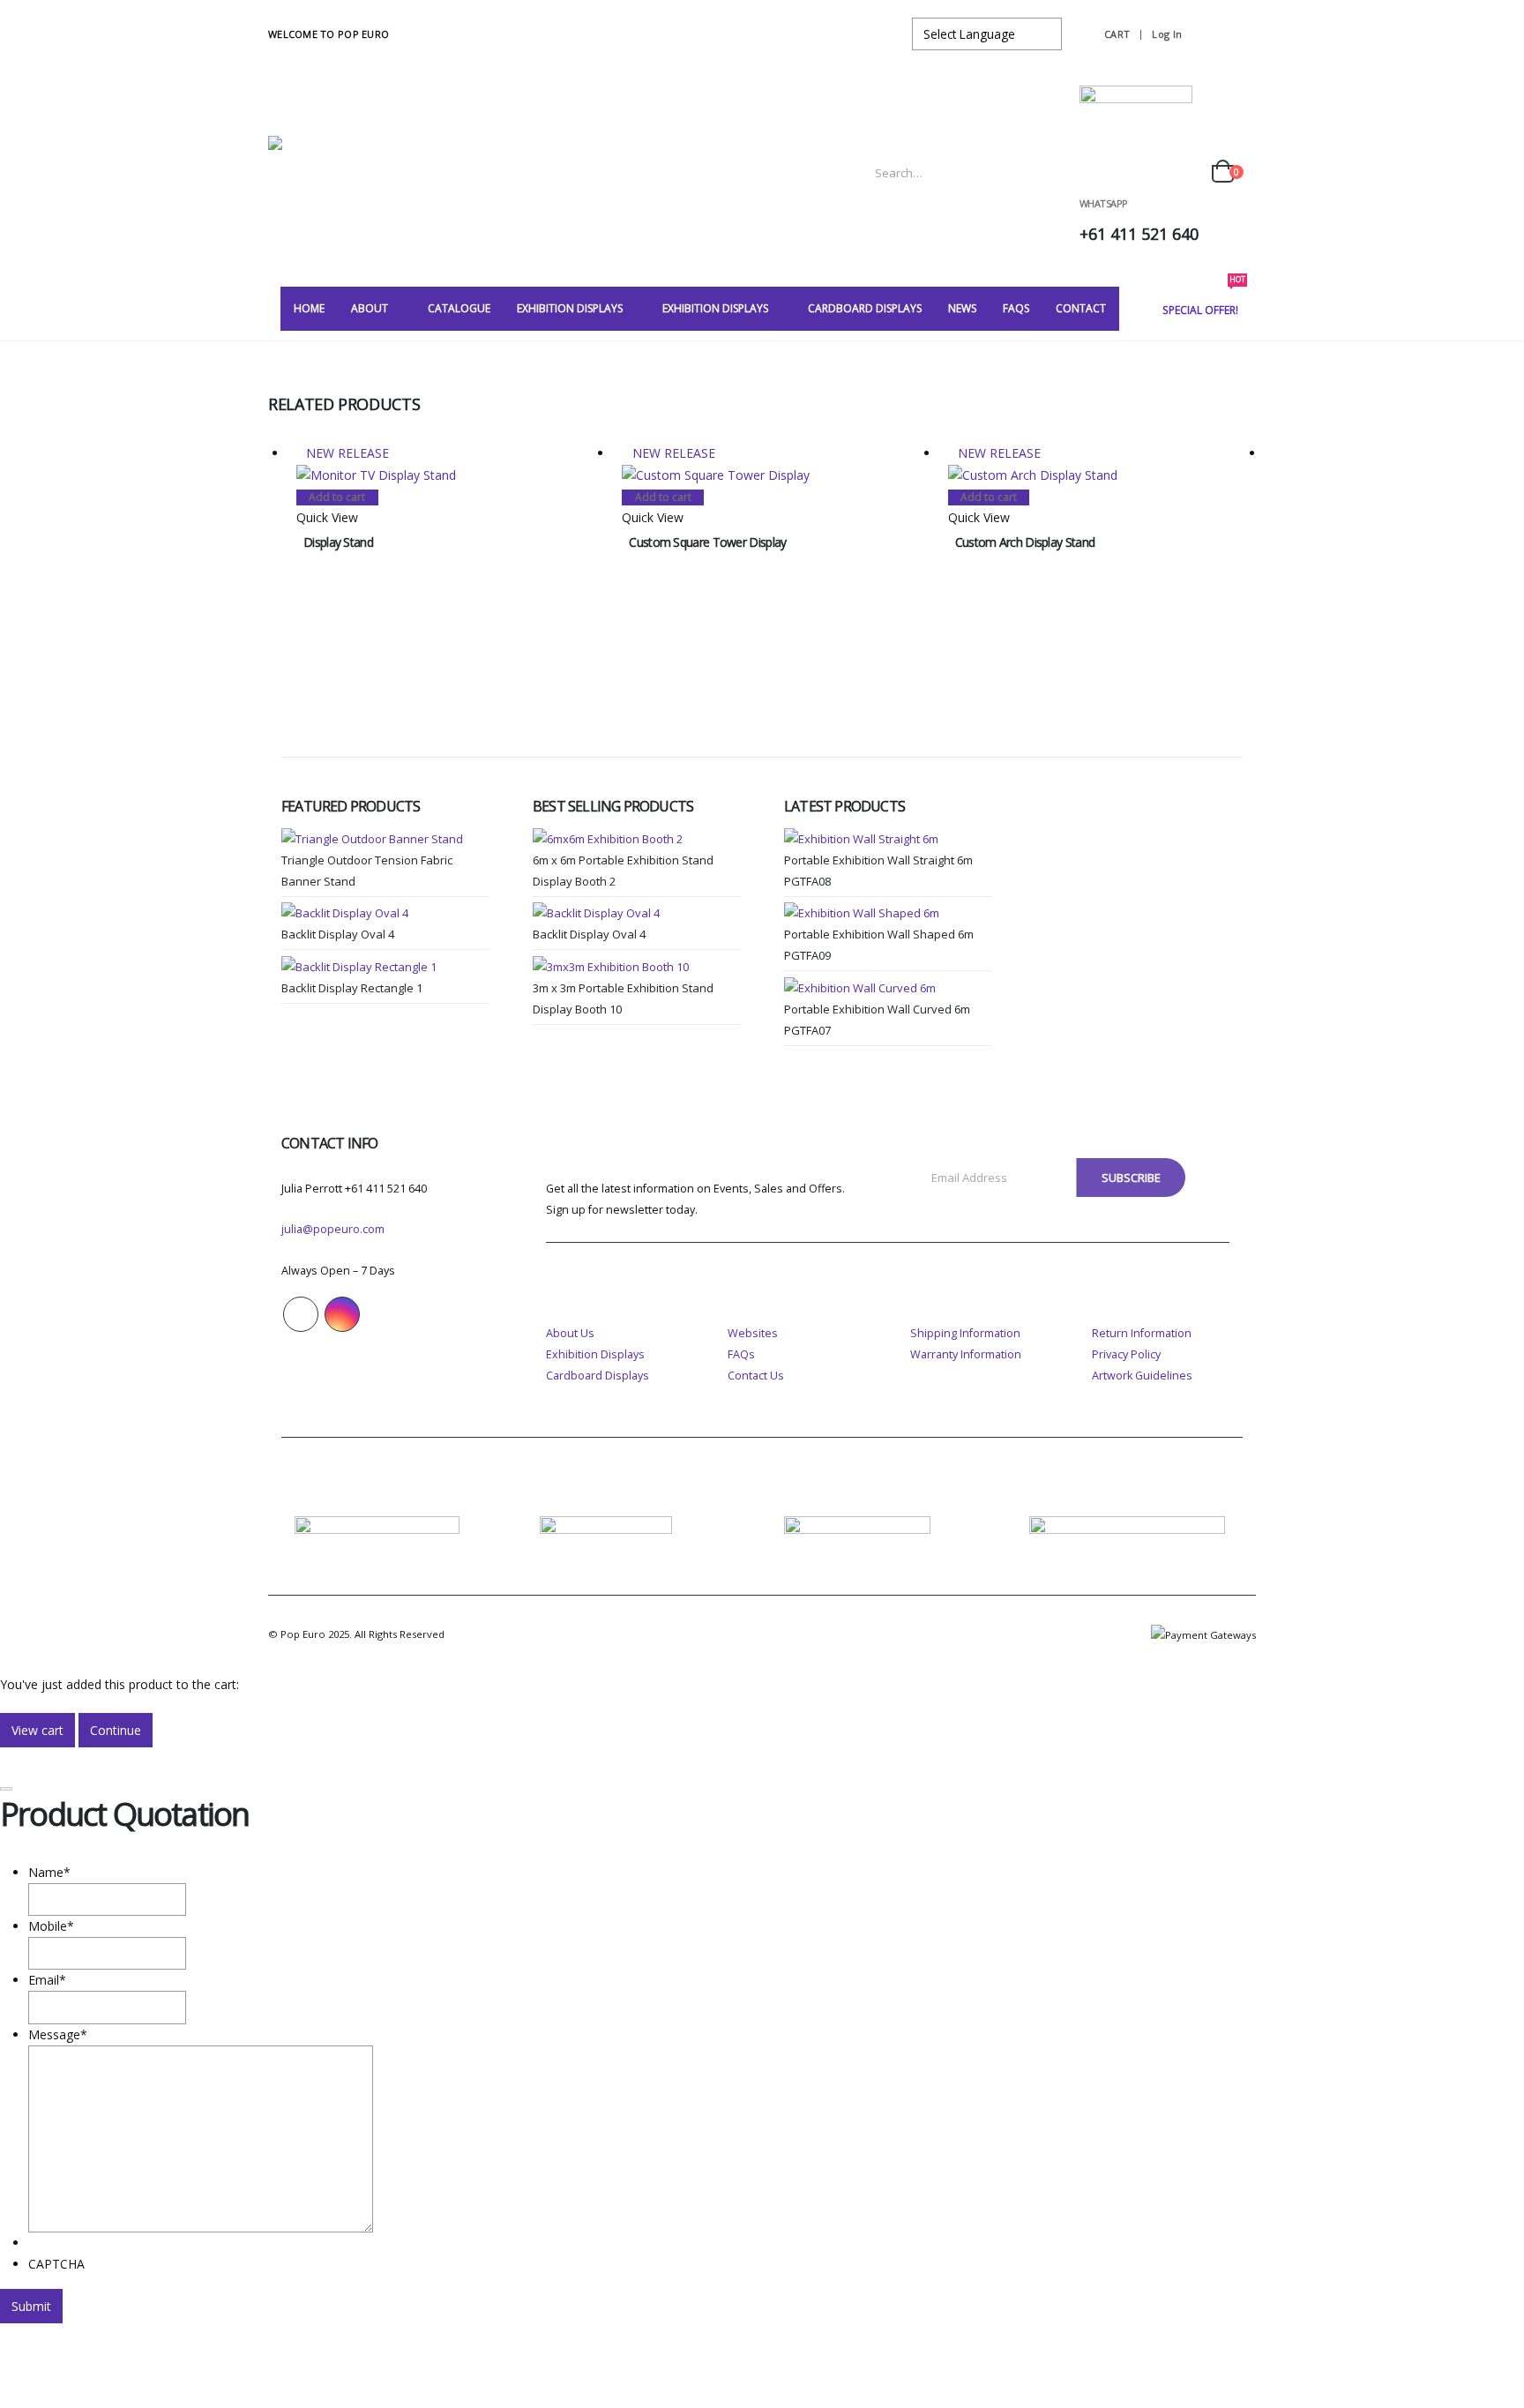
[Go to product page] (385, 838)
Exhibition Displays (595, 1354)
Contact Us (756, 1376)
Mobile (51, 1926)
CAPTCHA (56, 2264)
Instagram (342, 1314)
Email (47, 1980)
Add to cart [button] (337, 497)
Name (49, 1872)
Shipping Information (965, 1333)
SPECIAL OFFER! (1204, 302)
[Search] (1050, 173)
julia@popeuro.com (333, 1229)
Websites (753, 1333)
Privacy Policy (1126, 1354)
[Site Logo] (378, 172)
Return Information (1142, 1333)
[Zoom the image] (377, 1526)
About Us (570, 1333)
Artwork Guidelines (1142, 1376)
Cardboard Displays (598, 1376)
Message (58, 2034)
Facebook (301, 1314)
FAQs (741, 1354)
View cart (37, 1730)
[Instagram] (1238, 34)
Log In (1167, 34)
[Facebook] (1206, 34)
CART (1117, 34)
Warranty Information (966, 1354)
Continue (116, 1730)
